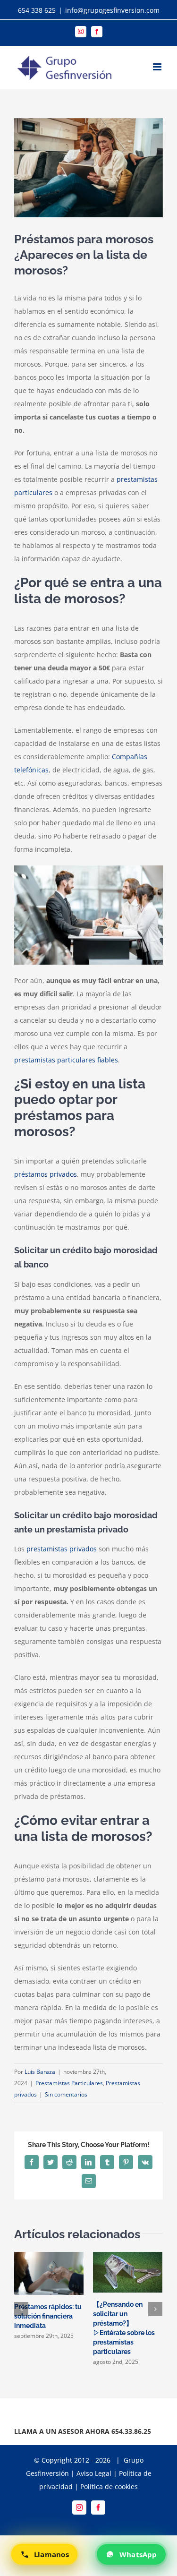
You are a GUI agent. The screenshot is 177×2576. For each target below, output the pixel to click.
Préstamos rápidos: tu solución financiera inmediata (48, 2316)
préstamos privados (46, 1174)
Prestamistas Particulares (69, 2083)
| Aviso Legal (90, 2473)
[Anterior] (21, 2309)
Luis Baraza (40, 2072)
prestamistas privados (62, 1549)
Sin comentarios (66, 2094)
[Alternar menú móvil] (158, 67)
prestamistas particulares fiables (66, 1060)
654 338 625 (37, 10)
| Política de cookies (106, 2486)
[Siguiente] (155, 2309)
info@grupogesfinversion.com (112, 10)
